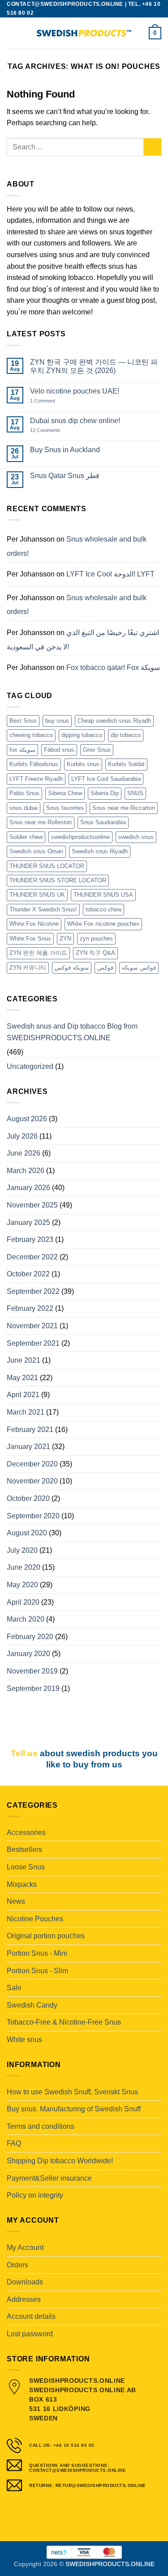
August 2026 (27, 1119)
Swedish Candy (32, 2005)
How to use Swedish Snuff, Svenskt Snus (72, 2092)
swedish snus (136, 837)
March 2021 (26, 1412)
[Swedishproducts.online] (84, 33)
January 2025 (28, 1222)
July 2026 (22, 1136)
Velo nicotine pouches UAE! (75, 391)
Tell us (24, 1753)
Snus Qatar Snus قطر (65, 476)
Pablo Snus (24, 793)
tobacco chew (103, 909)
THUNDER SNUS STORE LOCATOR (58, 880)
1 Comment (52, 401)
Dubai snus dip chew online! (75, 421)
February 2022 (30, 1308)
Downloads (25, 2282)
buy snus (57, 721)
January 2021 (28, 1447)
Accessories (26, 1832)
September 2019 (33, 1688)
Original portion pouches (46, 1936)
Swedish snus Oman (36, 851)
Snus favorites (65, 808)
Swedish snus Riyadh (100, 851)
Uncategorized (30, 1066)
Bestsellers (24, 1849)
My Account (25, 2248)
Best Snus (23, 721)
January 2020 (28, 1654)
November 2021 (32, 1326)
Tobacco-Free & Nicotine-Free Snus (64, 2022)
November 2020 (32, 1481)
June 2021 (24, 1360)
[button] (12, 33)
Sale (14, 1988)
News (16, 1901)
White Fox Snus (30, 938)
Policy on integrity (35, 2195)
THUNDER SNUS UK (37, 895)
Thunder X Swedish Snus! (43, 909)
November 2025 (32, 1205)
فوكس (105, 968)
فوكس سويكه (139, 968)
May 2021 (22, 1378)
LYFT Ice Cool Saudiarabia (106, 779)
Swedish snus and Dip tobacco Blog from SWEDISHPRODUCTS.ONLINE (72, 1032)
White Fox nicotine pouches (103, 924)
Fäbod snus (59, 750)
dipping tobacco (82, 735)
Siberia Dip (105, 793)
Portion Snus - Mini (37, 1953)
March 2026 (26, 1171)
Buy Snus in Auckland (65, 450)
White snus (24, 2040)
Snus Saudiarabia (103, 822)
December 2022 (32, 1257)
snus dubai (24, 808)
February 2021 (30, 1430)
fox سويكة (22, 750)
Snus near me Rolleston (41, 822)
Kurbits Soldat (126, 764)
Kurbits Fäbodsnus (34, 764)
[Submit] (153, 147)
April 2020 (23, 1602)
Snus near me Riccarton (124, 808)
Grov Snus (97, 750)
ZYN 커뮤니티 (28, 968)
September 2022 (33, 1291)
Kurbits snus (83, 764)
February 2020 (30, 1637)
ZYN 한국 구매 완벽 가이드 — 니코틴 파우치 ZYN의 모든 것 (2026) (94, 366)
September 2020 (33, 1516)
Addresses (24, 2299)
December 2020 (32, 1464)
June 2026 (24, 1153)
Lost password (30, 2334)
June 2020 (24, 1567)
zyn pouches (96, 938)
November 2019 (32, 1671)
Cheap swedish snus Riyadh (114, 721)
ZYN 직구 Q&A (95, 953)
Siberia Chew (65, 793)
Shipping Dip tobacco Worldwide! (60, 2161)
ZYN (65, 938)
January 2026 (28, 1188)
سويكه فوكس (72, 968)
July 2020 (22, 1550)
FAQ (14, 2143)
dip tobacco (126, 735)
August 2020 (27, 1533)
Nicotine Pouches (35, 1919)
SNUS (135, 793)
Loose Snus (26, 1867)
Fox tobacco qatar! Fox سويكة (113, 667)
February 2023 (30, 1239)
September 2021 (33, 1343)
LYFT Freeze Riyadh (36, 779)
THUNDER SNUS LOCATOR (47, 866)
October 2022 (28, 1274)
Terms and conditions (41, 2126)
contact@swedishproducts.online (65, 4)
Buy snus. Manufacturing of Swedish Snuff (74, 2109)
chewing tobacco (31, 735)
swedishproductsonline (80, 837)
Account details (31, 2316)
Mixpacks (22, 1884)
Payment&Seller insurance (49, 2178)
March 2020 (26, 1619)
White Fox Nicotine (34, 924)
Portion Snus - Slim (37, 1971)
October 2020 (28, 1498)
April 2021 (23, 1395)
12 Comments (52, 430)
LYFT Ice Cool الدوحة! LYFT (110, 574)
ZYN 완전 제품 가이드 (38, 953)
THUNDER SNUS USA (103, 895)
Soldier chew (26, 837)
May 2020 (22, 1585)
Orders (17, 2265)
